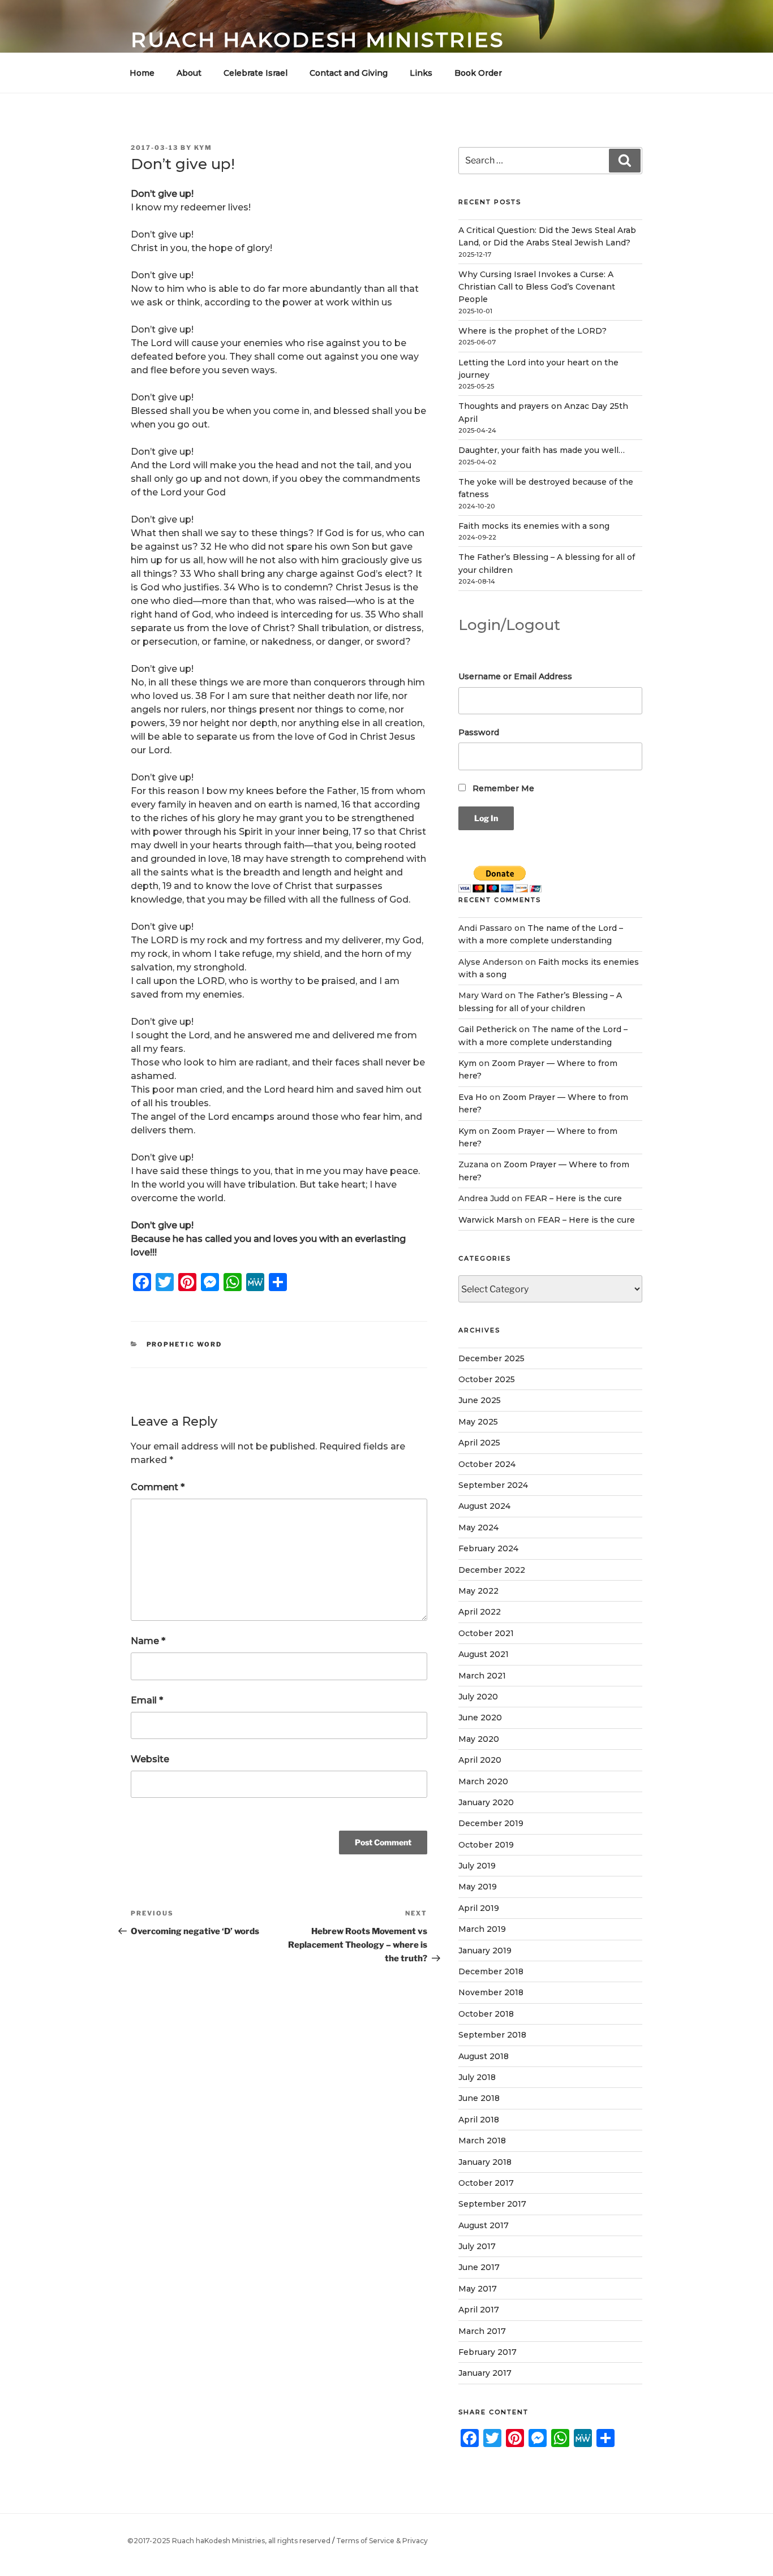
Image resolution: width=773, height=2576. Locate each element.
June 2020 (480, 1718)
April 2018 (479, 2120)
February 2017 (488, 2352)
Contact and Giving (349, 73)
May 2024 (478, 1528)
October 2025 (487, 1379)
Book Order (478, 73)
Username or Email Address (515, 676)
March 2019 (482, 1929)
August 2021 (484, 1654)
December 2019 (491, 1823)
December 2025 (491, 1358)
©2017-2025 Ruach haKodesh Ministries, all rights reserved (229, 2541)
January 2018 (485, 2162)
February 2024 (488, 1548)
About (189, 73)
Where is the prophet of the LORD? (532, 331)
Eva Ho (473, 1097)
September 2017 (492, 2204)
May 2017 (478, 2289)
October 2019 (486, 1845)
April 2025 (479, 1443)
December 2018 (491, 1971)
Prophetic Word (184, 1344)
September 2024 (493, 1485)
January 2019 (485, 1951)
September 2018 (492, 2035)
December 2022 (492, 1570)
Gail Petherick (488, 1029)
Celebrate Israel (255, 73)
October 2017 (486, 2183)
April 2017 (479, 2310)
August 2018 (484, 2056)
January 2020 (486, 1802)
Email (147, 1700)
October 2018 (486, 2014)
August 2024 (484, 1506)
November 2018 (491, 1992)
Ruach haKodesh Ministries (317, 40)
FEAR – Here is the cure (573, 1198)
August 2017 (484, 2225)
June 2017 (479, 2267)
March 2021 (482, 1676)
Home (142, 73)
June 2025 (480, 1400)
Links (421, 73)
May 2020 (479, 1739)
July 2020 (478, 1697)
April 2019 (479, 1908)
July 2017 (477, 2246)
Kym (203, 148)
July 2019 (477, 1866)
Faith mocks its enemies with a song (534, 526)
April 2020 (480, 1760)
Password (479, 732)
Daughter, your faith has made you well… (542, 450)
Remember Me (502, 788)
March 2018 (482, 2141)
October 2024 (487, 1464)
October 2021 (486, 1633)
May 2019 (478, 1887)
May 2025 (478, 1422)
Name (148, 1641)
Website (150, 1759)
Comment (158, 1487)
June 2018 (479, 2098)
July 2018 (477, 2077)
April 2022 (480, 1612)
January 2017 (485, 2373)
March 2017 (482, 2331)
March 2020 (483, 1781)
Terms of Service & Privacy (382, 2541)
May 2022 (478, 1591)
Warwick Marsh (490, 1220)
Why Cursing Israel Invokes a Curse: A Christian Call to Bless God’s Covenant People (537, 287)
